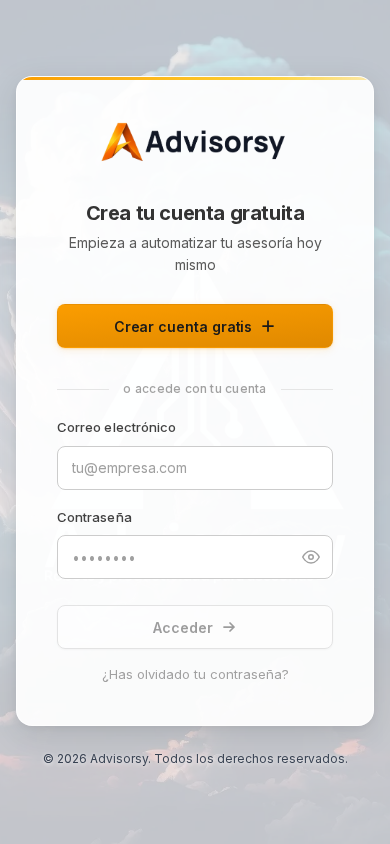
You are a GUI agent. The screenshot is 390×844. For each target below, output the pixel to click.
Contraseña (94, 517)
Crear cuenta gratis (183, 326)
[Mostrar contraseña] (311, 557)
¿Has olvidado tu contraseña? (195, 674)
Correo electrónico (116, 427)
